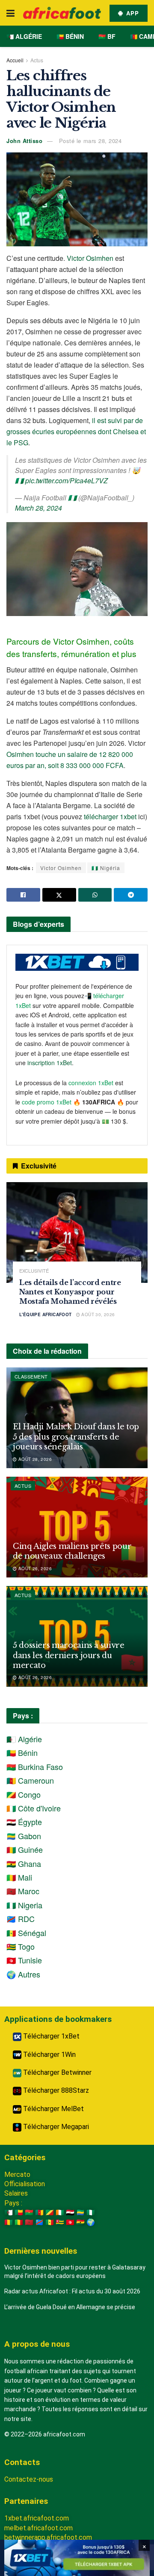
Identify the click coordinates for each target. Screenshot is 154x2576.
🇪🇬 (70, 2212)
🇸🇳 (50, 2222)
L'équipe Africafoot (46, 1314)
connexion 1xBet (91, 1083)
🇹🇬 (60, 2222)
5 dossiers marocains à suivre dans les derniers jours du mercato (69, 1655)
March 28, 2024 (38, 508)
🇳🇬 (91, 2212)
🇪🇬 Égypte (24, 1822)
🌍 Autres (23, 1974)
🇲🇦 (29, 2222)
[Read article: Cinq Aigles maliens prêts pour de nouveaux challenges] (77, 1527)
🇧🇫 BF (107, 36)
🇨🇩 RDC (21, 1919)
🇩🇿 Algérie (24, 36)
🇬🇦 (80, 2212)
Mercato (17, 2174)
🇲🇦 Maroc (23, 1891)
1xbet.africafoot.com (37, 2518)
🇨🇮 (60, 2212)
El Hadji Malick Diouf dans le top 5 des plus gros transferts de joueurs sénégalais (76, 1437)
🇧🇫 (29, 2212)
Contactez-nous (29, 2479)
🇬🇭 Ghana (24, 1863)
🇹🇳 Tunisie (24, 1960)
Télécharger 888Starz (55, 2090)
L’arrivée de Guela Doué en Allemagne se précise (70, 2307)
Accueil (15, 60)
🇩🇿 (9, 2212)
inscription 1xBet (50, 1063)
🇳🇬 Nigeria (24, 1905)
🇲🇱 (19, 2222)
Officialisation (25, 2184)
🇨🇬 (50, 2212)
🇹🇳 (70, 2222)
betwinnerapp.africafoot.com (48, 2537)
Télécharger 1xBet (50, 2036)
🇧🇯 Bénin (70, 36)
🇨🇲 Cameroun (30, 1780)
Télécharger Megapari (55, 2127)
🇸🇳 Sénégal (26, 1933)
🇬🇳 (9, 2222)
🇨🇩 (39, 2222)
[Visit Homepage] (62, 13)
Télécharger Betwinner (56, 2072)
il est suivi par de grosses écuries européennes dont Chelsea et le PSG (76, 431)
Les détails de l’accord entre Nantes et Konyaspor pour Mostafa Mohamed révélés (70, 1292)
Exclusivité (34, 1271)
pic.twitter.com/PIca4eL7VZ (67, 480)
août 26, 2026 (34, 1568)
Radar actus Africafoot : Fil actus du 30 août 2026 (72, 2291)
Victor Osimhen (90, 258)
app (132, 13)
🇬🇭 (80, 2222)
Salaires (16, 2193)
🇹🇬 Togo (21, 1946)
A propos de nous (37, 2344)
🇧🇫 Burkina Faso (35, 1767)
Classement (31, 1376)
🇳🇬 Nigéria (106, 868)
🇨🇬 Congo (24, 1794)
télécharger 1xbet (110, 816)
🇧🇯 (19, 2212)
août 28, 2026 (34, 1459)
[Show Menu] (10, 13)
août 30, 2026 (98, 1314)
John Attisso (24, 141)
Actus (37, 60)
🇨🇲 (39, 2212)
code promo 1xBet (47, 1102)
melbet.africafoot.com (38, 2528)
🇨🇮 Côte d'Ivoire (34, 1808)
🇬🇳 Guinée (25, 1849)
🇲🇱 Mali (19, 1877)
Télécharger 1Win (49, 2055)
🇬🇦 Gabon (24, 1836)
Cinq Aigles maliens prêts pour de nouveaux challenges (72, 1551)
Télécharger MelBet (53, 2109)
